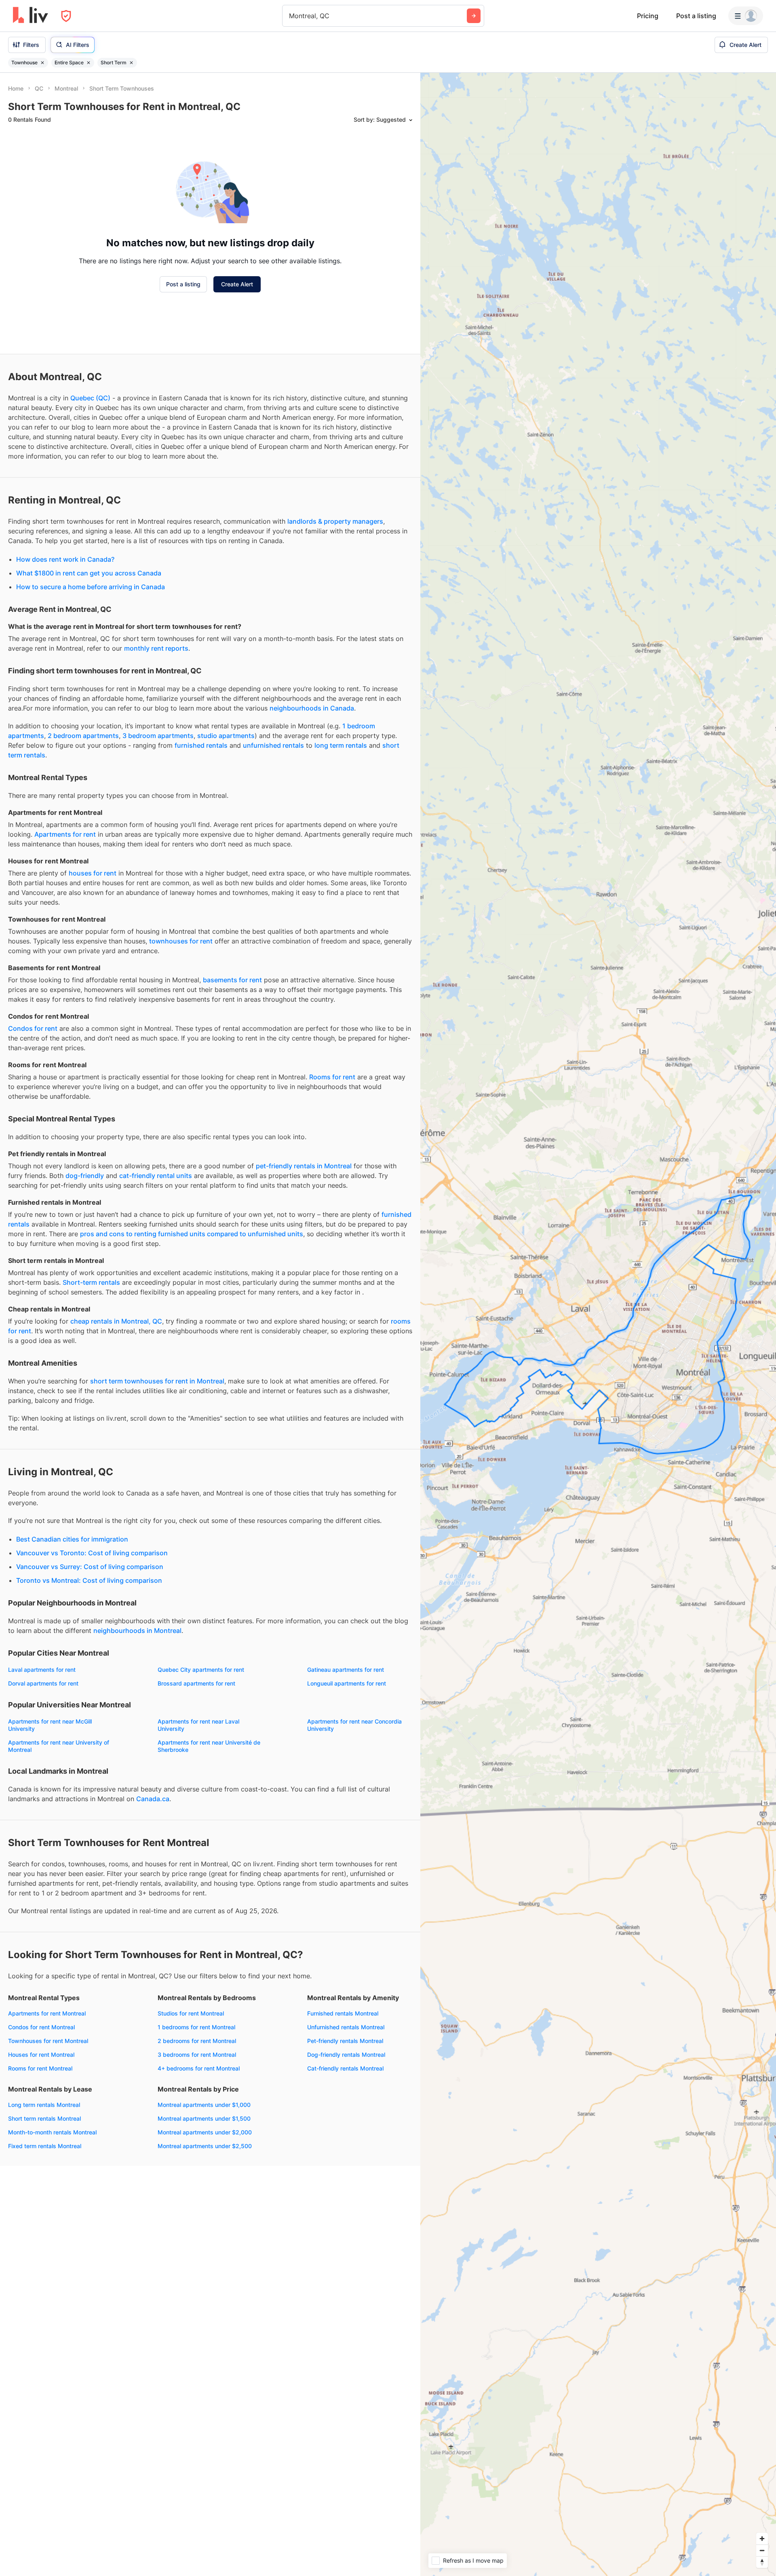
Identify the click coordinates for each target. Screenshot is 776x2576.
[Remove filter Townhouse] (42, 63)
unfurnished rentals (273, 745)
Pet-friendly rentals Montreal (345, 2041)
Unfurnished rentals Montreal (346, 2027)
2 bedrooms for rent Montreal (197, 2041)
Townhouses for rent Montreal (48, 2041)
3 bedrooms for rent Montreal (197, 2055)
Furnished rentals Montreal (343, 2013)
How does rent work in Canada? (65, 559)
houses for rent (93, 873)
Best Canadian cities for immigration (72, 1539)
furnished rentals (201, 745)
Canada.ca (153, 1799)
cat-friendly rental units (156, 1176)
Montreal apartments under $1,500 (204, 2118)
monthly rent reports (156, 648)
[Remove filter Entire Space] (89, 63)
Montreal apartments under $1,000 (204, 2105)
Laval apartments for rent (42, 1670)
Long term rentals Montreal (44, 2105)
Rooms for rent (332, 1077)
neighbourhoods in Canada (312, 708)
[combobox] (290, 16)
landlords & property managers (335, 521)
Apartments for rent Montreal (47, 2013)
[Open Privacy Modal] (66, 16)
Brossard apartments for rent (196, 1683)
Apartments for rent (65, 834)
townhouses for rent (181, 941)
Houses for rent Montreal (41, 2055)
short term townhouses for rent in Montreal (157, 1381)
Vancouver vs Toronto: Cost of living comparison (92, 1553)
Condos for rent (33, 1028)
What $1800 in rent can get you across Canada (89, 573)
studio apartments (226, 736)
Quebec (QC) (90, 398)
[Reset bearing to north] (762, 2562)
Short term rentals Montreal (44, 2118)
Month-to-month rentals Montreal (52, 2132)
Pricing (648, 16)
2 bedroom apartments (83, 736)
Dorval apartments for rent (43, 1683)
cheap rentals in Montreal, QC (116, 1321)
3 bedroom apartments (158, 736)
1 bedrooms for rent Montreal (196, 2027)
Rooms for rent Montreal (40, 2068)
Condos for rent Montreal (41, 2027)
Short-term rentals (91, 1282)
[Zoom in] (762, 2539)
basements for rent (232, 980)
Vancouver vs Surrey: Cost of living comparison (90, 1567)
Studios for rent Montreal (191, 2013)
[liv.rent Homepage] (31, 16)
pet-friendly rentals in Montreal (304, 1166)
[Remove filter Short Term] (131, 63)
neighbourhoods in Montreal (137, 1631)
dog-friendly (85, 1176)
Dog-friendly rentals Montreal (346, 2055)
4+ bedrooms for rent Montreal (199, 2068)
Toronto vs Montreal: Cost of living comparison (89, 1580)
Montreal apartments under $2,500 (205, 2146)
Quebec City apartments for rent (201, 1670)
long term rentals (341, 745)
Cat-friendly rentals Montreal (345, 2068)
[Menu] (746, 16)
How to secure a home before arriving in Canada (91, 587)
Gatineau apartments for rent (346, 1670)
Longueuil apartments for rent (347, 1683)
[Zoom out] (762, 2550)
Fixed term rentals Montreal (45, 2146)
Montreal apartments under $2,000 (205, 2132)
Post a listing (696, 16)
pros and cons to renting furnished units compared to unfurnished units (192, 1234)
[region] (598, 1324)
